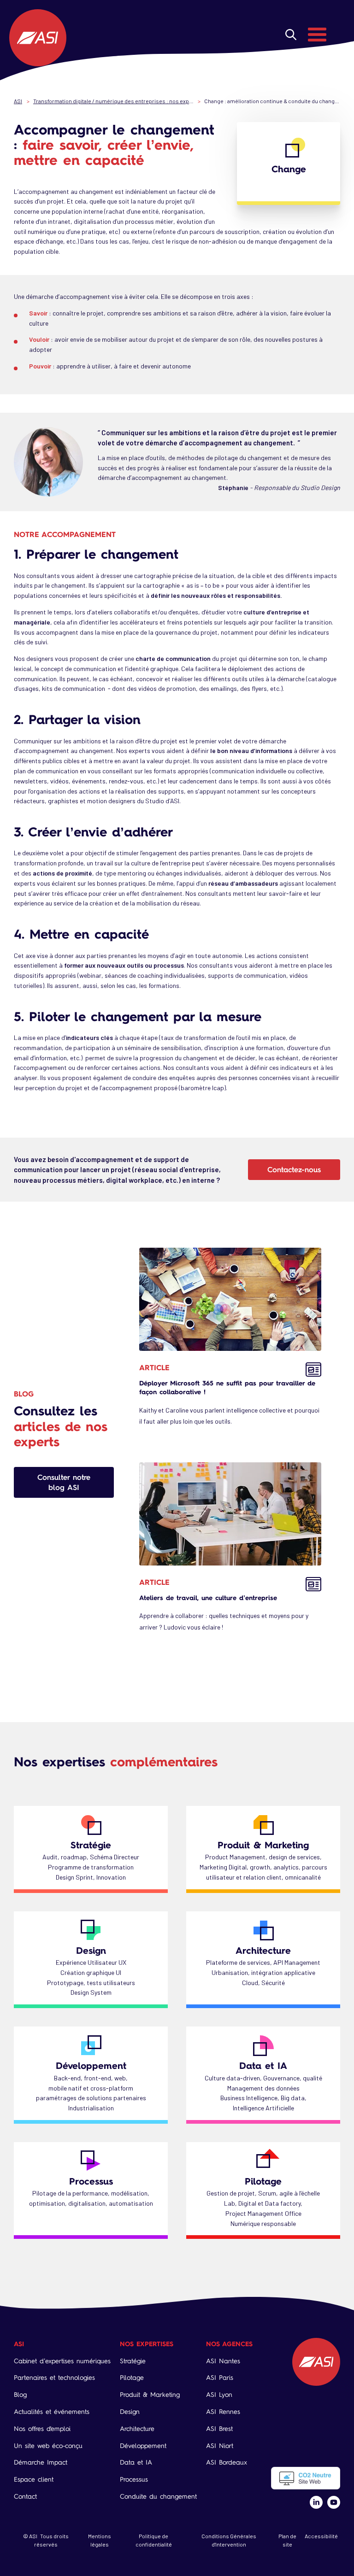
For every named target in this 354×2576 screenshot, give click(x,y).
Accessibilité (321, 2536)
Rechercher (291, 35)
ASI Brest (219, 2429)
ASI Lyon (219, 2395)
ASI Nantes (223, 2361)
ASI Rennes (223, 2412)
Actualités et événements (52, 2412)
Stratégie (91, 1845)
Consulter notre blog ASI (64, 1482)
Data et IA (263, 2065)
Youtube (334, 2502)
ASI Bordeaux (227, 2462)
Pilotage (263, 2181)
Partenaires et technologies (54, 2378)
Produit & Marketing (263, 1845)
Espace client (34, 2480)
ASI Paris (220, 2378)
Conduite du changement (158, 2497)
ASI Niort (220, 2446)
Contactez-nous (294, 1169)
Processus (91, 2181)
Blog (20, 2395)
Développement (91, 2065)
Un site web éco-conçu (48, 2446)
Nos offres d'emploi (42, 2429)
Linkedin (316, 2502)
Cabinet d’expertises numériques (62, 2361)
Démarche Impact (41, 2462)
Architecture (263, 1950)
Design (91, 1950)
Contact (25, 2497)
